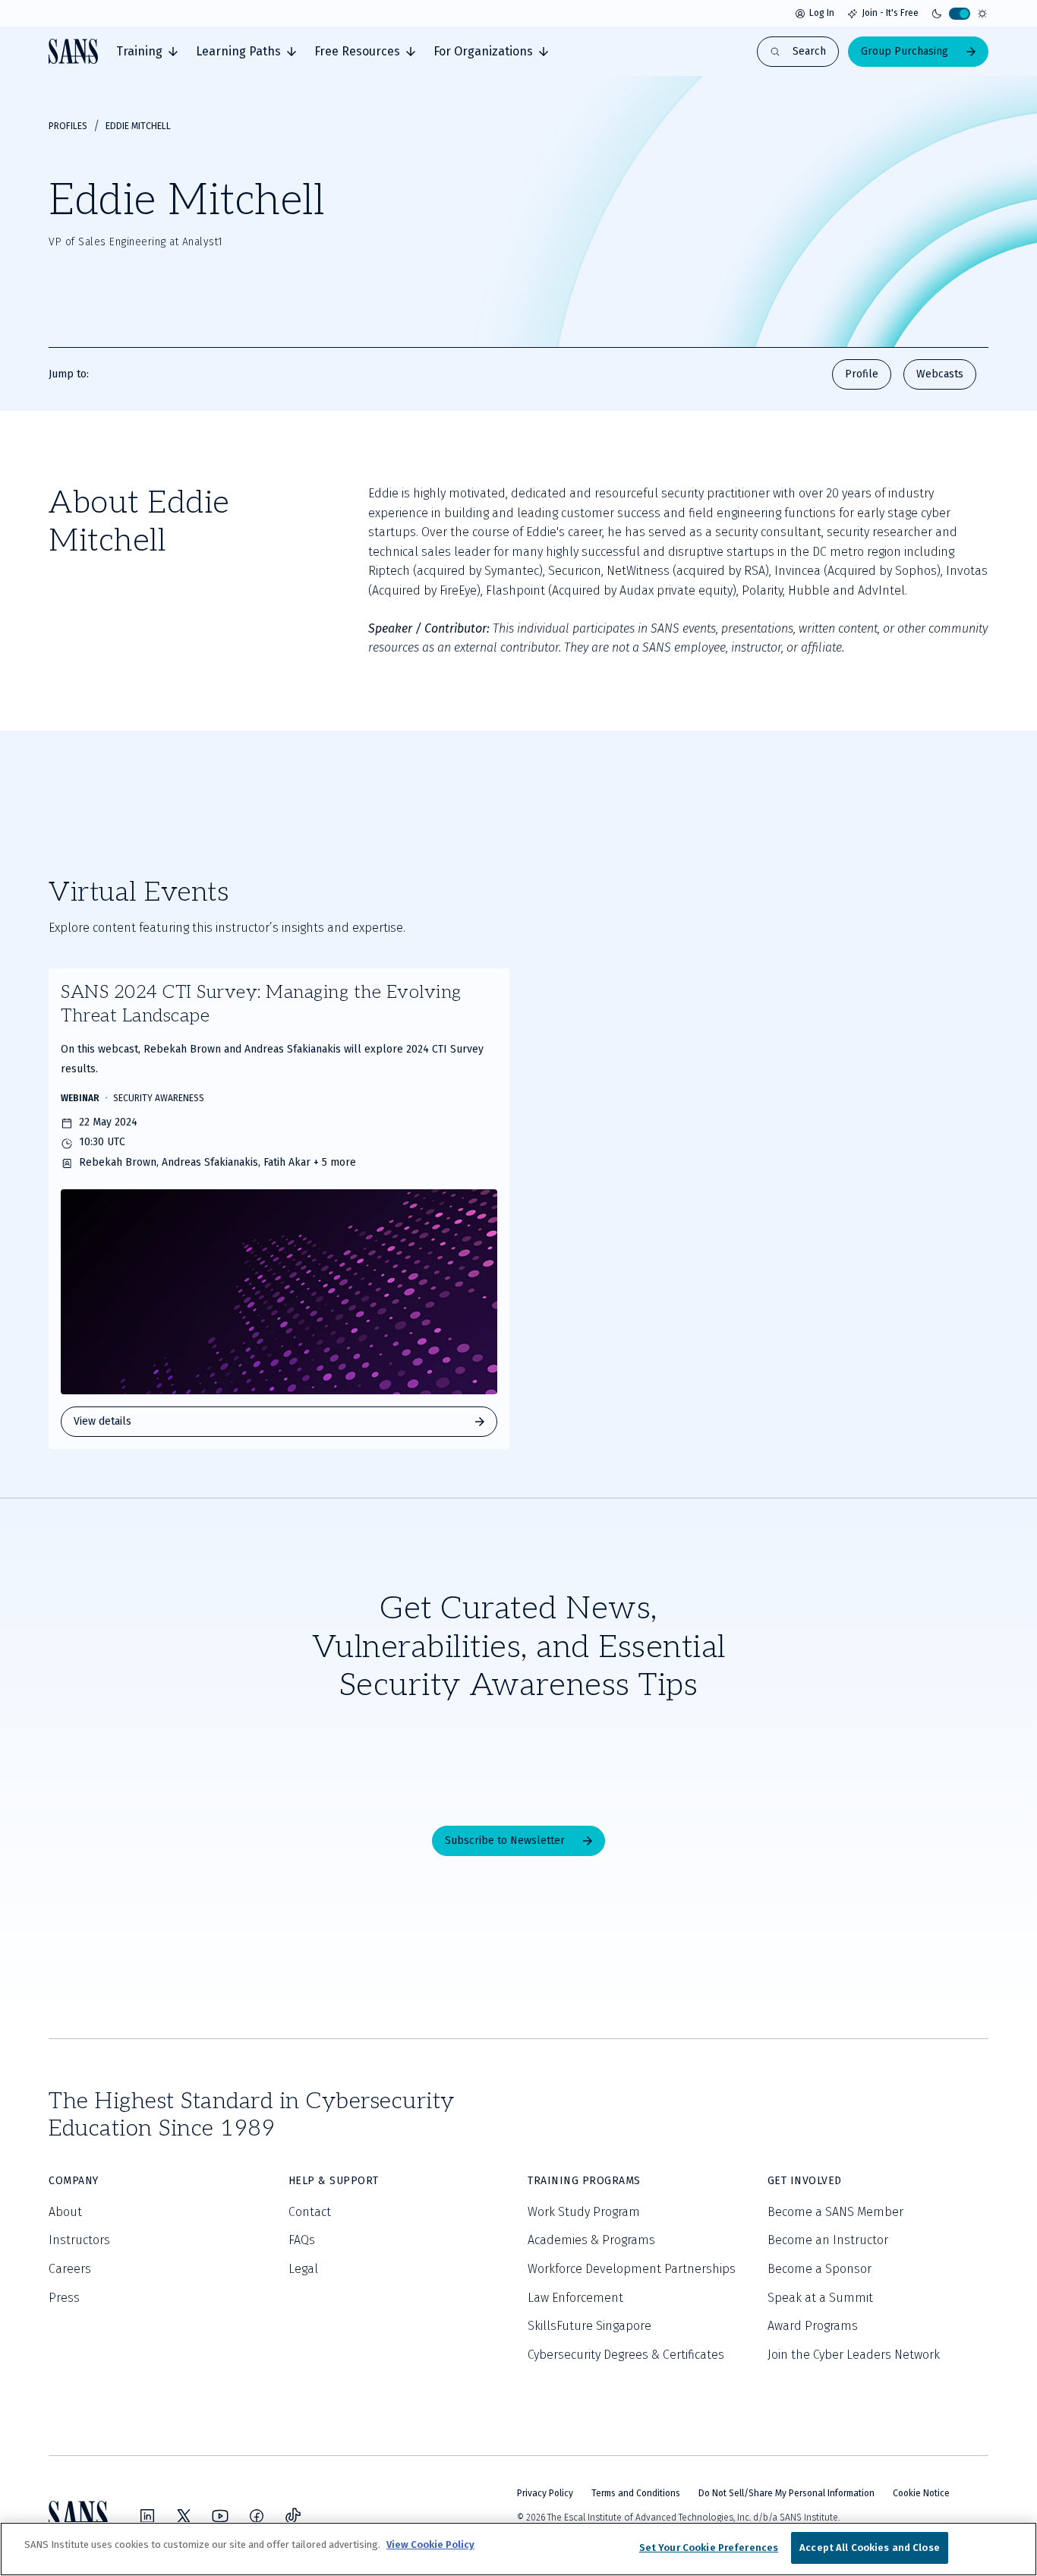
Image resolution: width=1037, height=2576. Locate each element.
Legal (303, 2269)
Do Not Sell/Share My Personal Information (786, 2493)
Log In (822, 13)
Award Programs (813, 2326)
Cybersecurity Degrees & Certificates (626, 2355)
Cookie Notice (921, 2493)
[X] (184, 2516)
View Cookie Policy (430, 2544)
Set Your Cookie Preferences (709, 2548)
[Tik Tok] (293, 2516)
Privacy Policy (545, 2493)
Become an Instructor (828, 2240)
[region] (518, 2549)
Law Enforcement (575, 2298)
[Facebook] (257, 2516)
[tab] (147, 52)
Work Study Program (584, 2212)
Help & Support (334, 2181)
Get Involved (805, 2181)
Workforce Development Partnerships (632, 2269)
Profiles (68, 126)
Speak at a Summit (820, 2298)
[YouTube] (220, 2516)
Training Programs (584, 2181)
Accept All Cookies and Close (870, 2548)
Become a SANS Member (835, 2212)
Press (64, 2298)
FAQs (302, 2240)
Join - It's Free (890, 13)
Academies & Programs (591, 2240)
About (65, 2212)
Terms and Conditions (636, 2493)
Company (74, 2181)
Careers (70, 2269)
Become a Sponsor (820, 2269)
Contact (310, 2212)
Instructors (79, 2240)
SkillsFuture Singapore (589, 2326)
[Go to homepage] (73, 51)
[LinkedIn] (147, 2516)
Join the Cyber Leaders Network (854, 2355)
